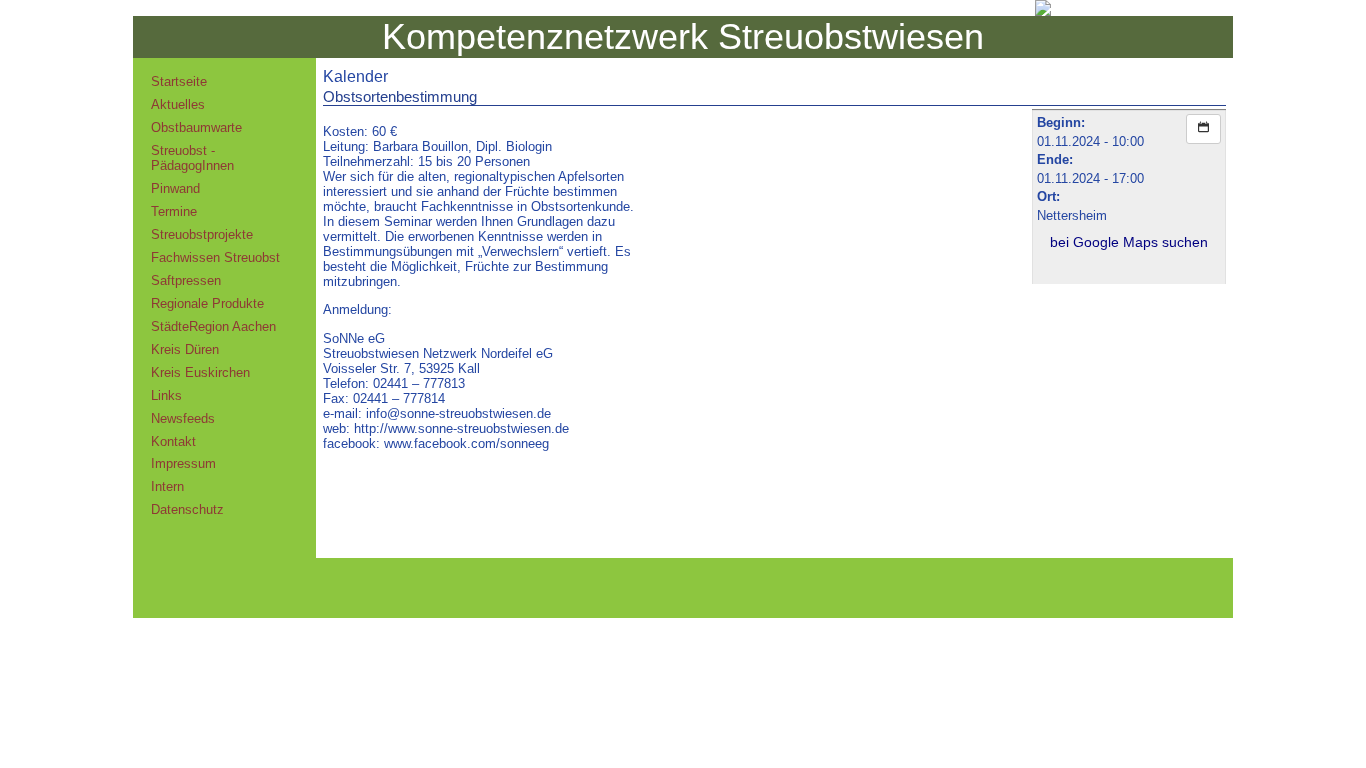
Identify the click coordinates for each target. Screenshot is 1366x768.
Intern (167, 486)
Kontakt (173, 441)
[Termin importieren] (1203, 129)
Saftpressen (186, 280)
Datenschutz (187, 509)
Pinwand (175, 188)
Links (166, 395)
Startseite (179, 81)
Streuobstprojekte (202, 234)
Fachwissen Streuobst (215, 257)
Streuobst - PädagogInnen (192, 158)
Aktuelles (178, 104)
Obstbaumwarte (196, 127)
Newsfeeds (183, 418)
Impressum (183, 463)
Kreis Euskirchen (200, 372)
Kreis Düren (185, 349)
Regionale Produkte (207, 303)
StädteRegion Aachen (213, 326)
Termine (174, 211)
